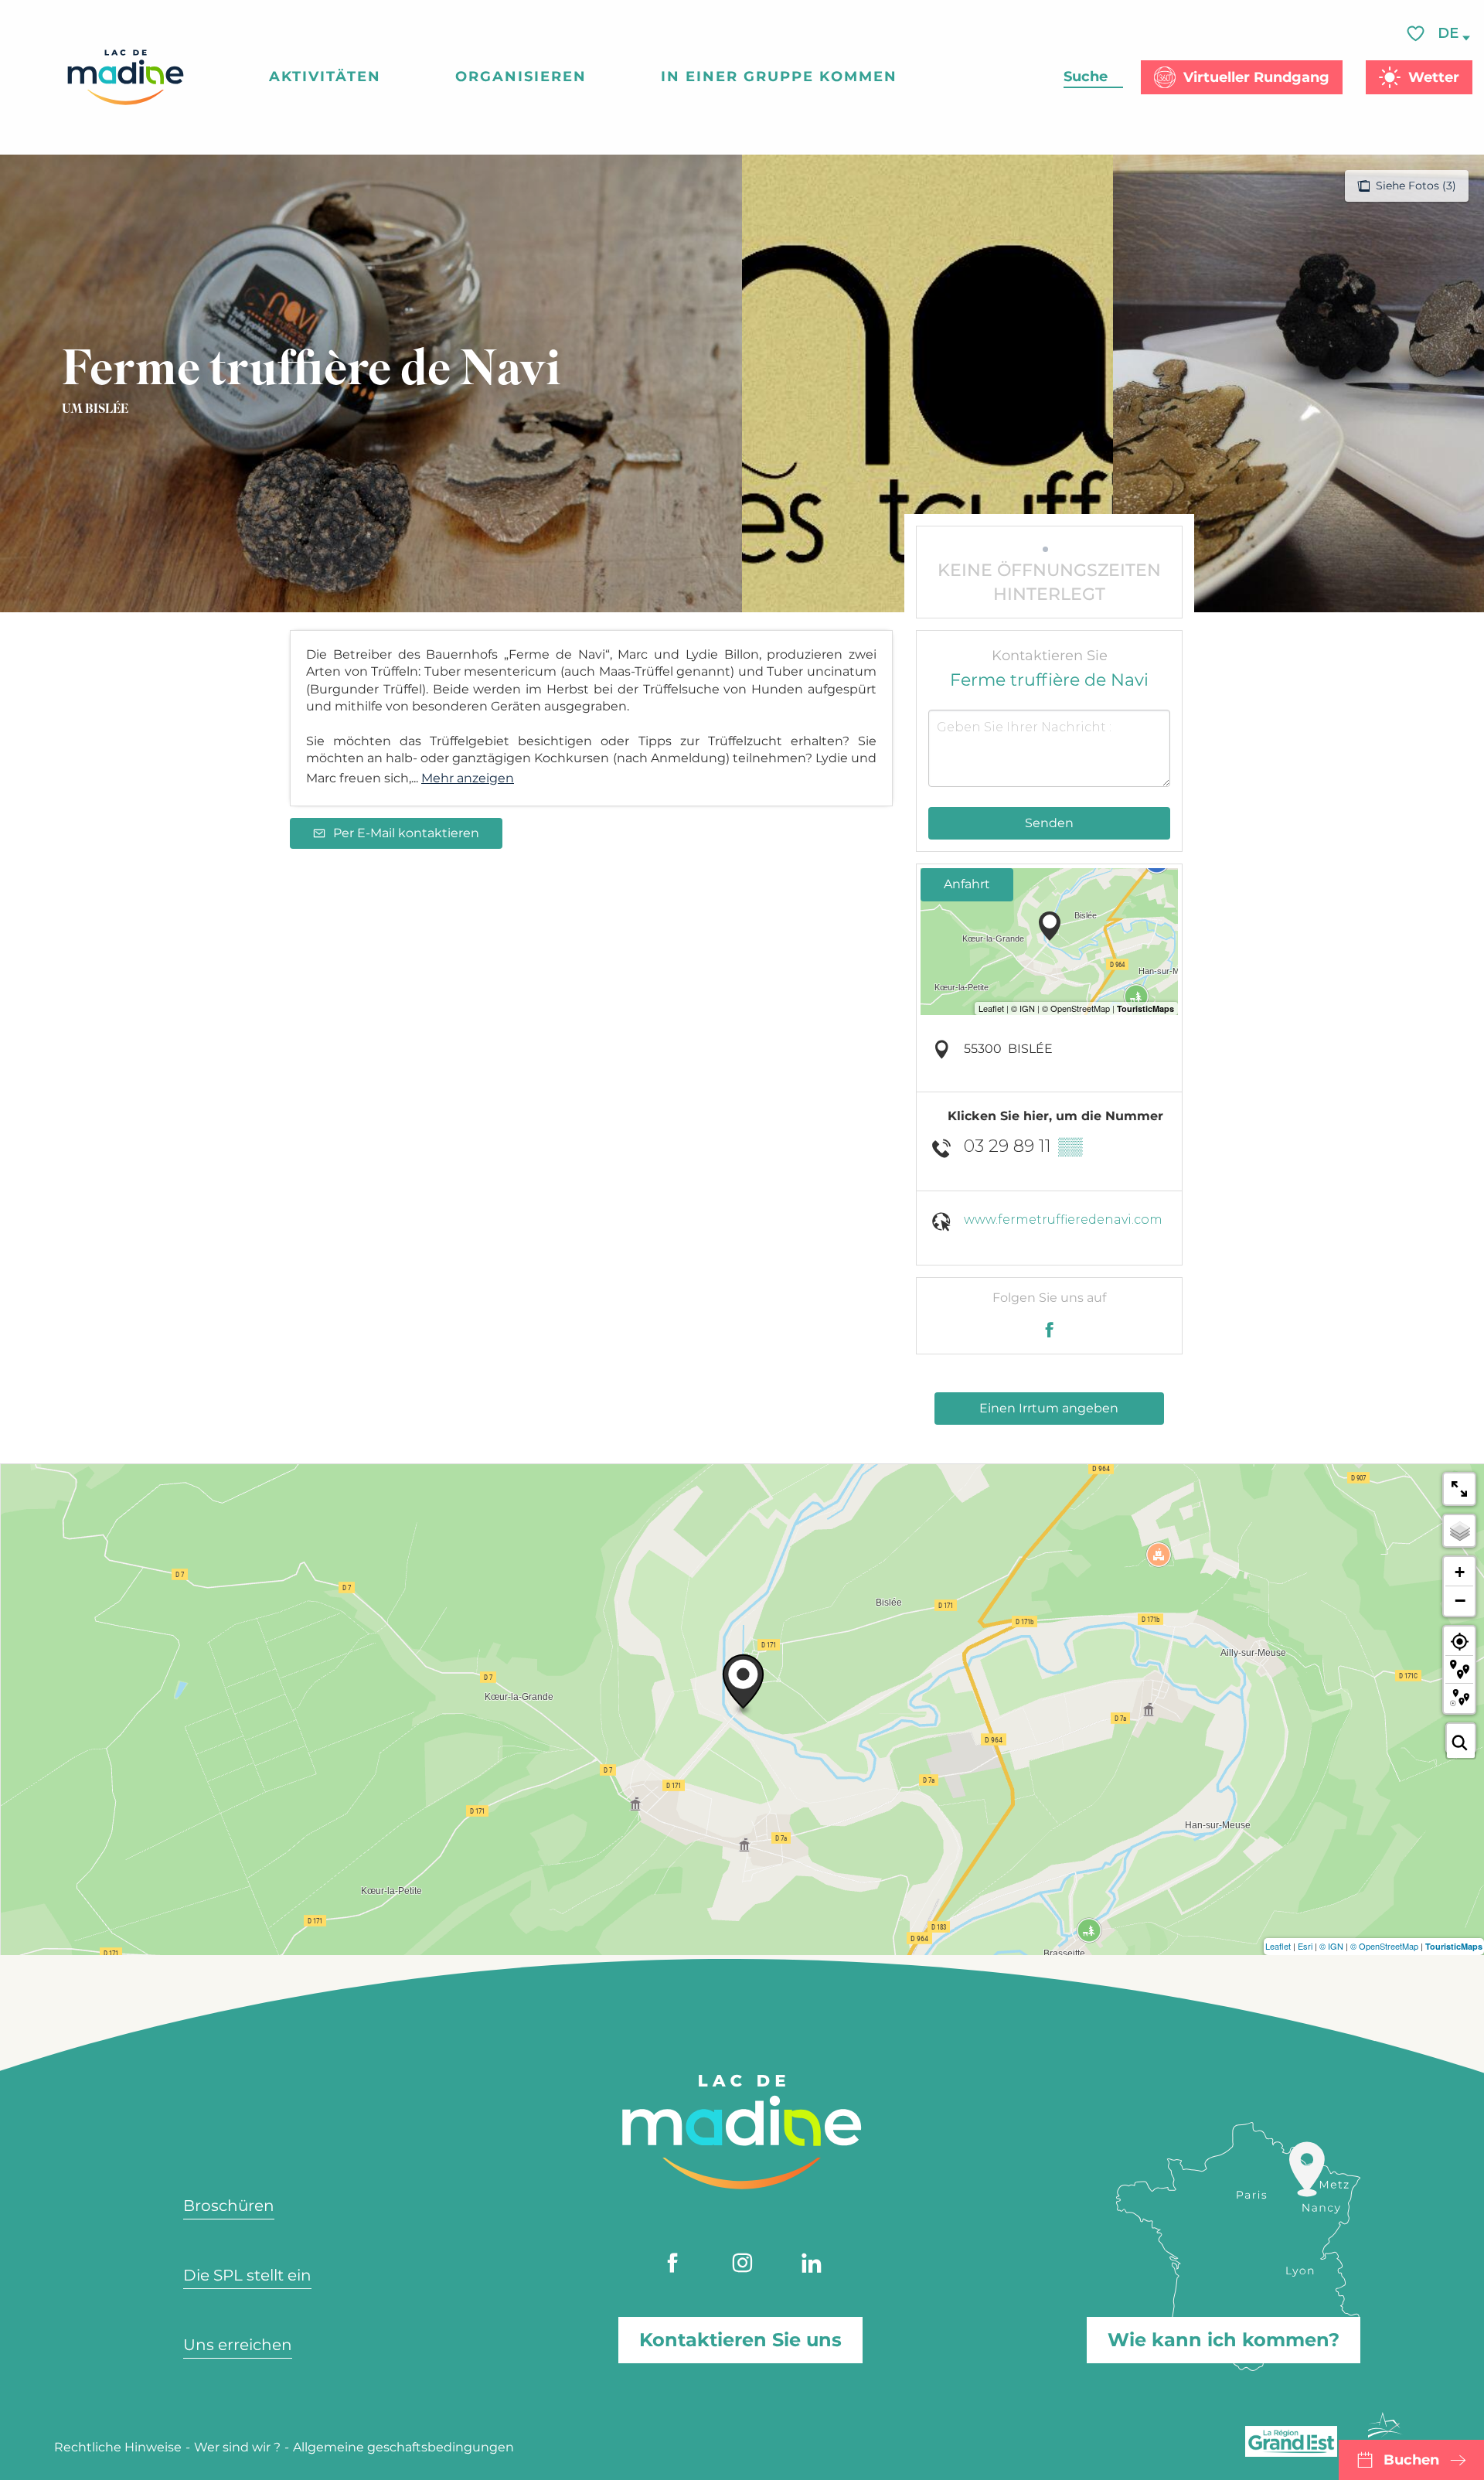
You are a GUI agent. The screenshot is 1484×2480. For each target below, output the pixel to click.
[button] (1449, 34)
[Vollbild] (1459, 1489)
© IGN (1331, 1946)
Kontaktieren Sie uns (740, 2340)
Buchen (1411, 2460)
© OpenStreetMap (1384, 1946)
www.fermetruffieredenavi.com (1063, 1220)
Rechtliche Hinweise (118, 2447)
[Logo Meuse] (1385, 2434)
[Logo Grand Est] (1291, 2441)
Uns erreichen (238, 2345)
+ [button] (1460, 1572)
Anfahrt (967, 884)
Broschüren (229, 2206)
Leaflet (1278, 1946)
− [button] (1460, 1600)
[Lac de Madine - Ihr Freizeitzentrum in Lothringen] (126, 77)
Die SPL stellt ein (247, 2275)
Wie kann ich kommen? (1224, 2340)
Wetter (1434, 77)
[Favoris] (1418, 34)
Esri (1305, 1946)
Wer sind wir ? (237, 2447)
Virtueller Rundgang (1256, 77)
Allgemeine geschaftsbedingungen (403, 2447)
